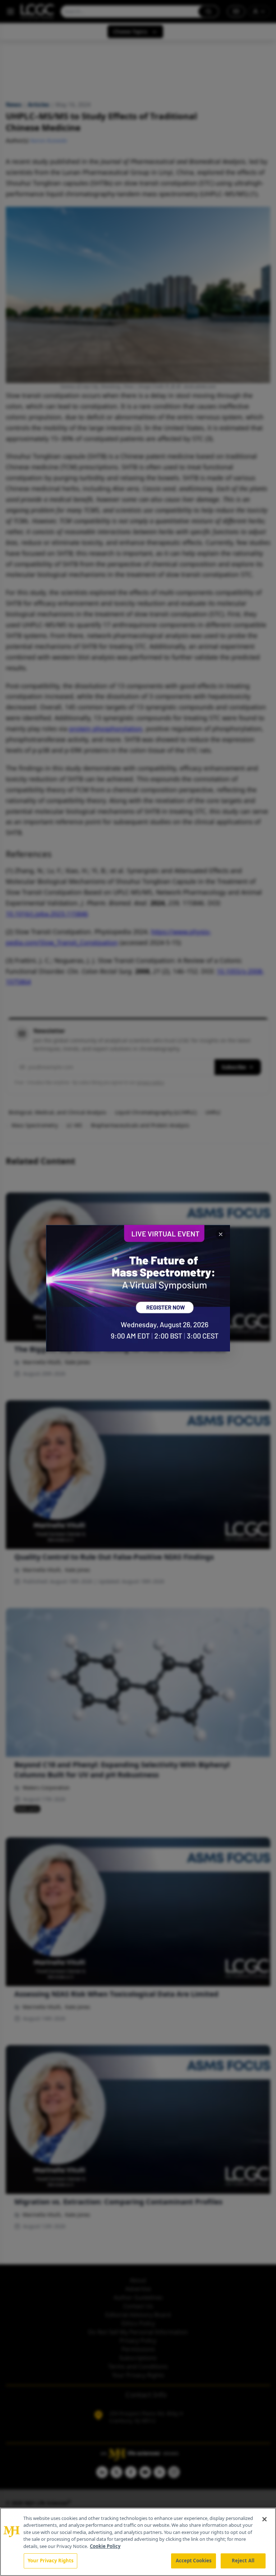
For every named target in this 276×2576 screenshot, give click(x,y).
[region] (138, 2542)
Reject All (243, 2561)
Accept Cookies (194, 2561)
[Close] (264, 2519)
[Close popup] (221, 1234)
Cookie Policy (105, 2546)
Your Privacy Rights (50, 2561)
